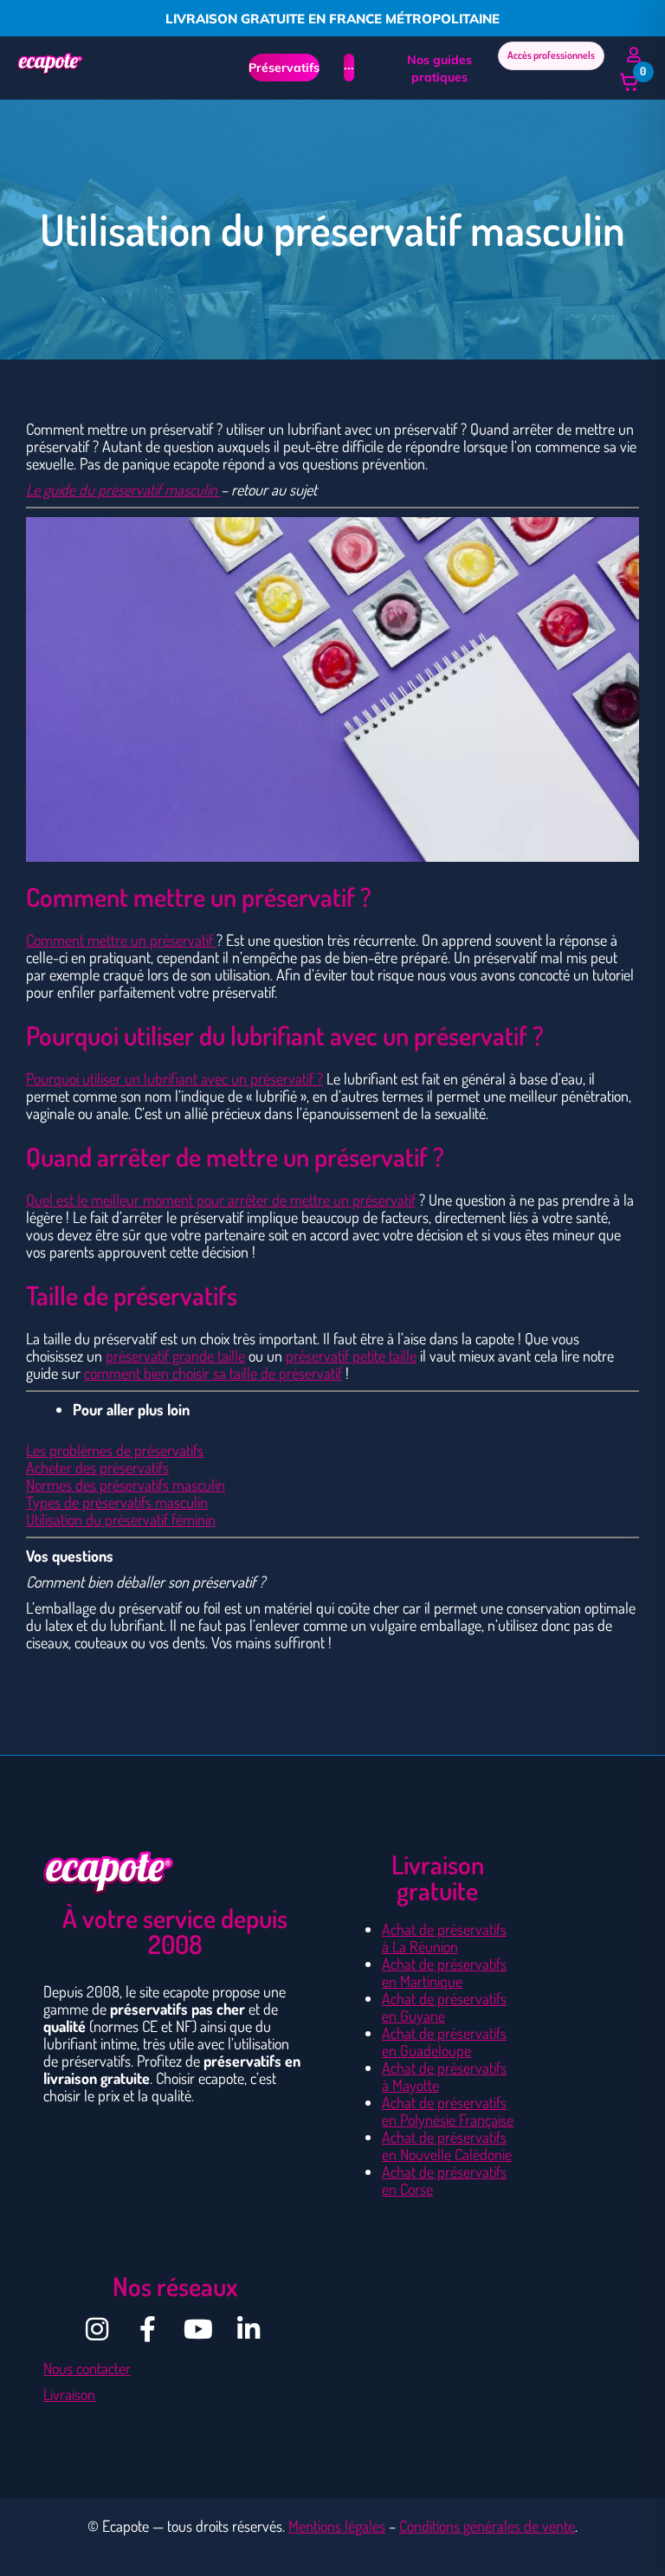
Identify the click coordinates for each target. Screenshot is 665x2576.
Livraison (69, 2394)
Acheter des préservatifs (97, 1467)
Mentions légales (337, 2526)
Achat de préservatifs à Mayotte (444, 2076)
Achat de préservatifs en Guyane (444, 2007)
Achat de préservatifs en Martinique (444, 1972)
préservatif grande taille (175, 1356)
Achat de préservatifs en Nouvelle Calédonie (447, 2146)
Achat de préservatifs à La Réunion (444, 1938)
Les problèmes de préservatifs (115, 1450)
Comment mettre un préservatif (121, 940)
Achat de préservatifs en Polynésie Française (448, 2111)
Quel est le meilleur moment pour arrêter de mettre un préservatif (221, 1200)
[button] (629, 82)
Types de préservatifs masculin (117, 1502)
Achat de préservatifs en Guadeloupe (444, 2042)
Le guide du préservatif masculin (123, 489)
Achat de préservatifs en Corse (444, 2180)
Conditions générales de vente (487, 2526)
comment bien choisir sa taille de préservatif (213, 1373)
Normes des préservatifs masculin (126, 1485)
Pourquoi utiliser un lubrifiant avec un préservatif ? (174, 1078)
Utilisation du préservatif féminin (121, 1519)
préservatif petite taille (351, 1356)
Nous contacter (87, 2368)
